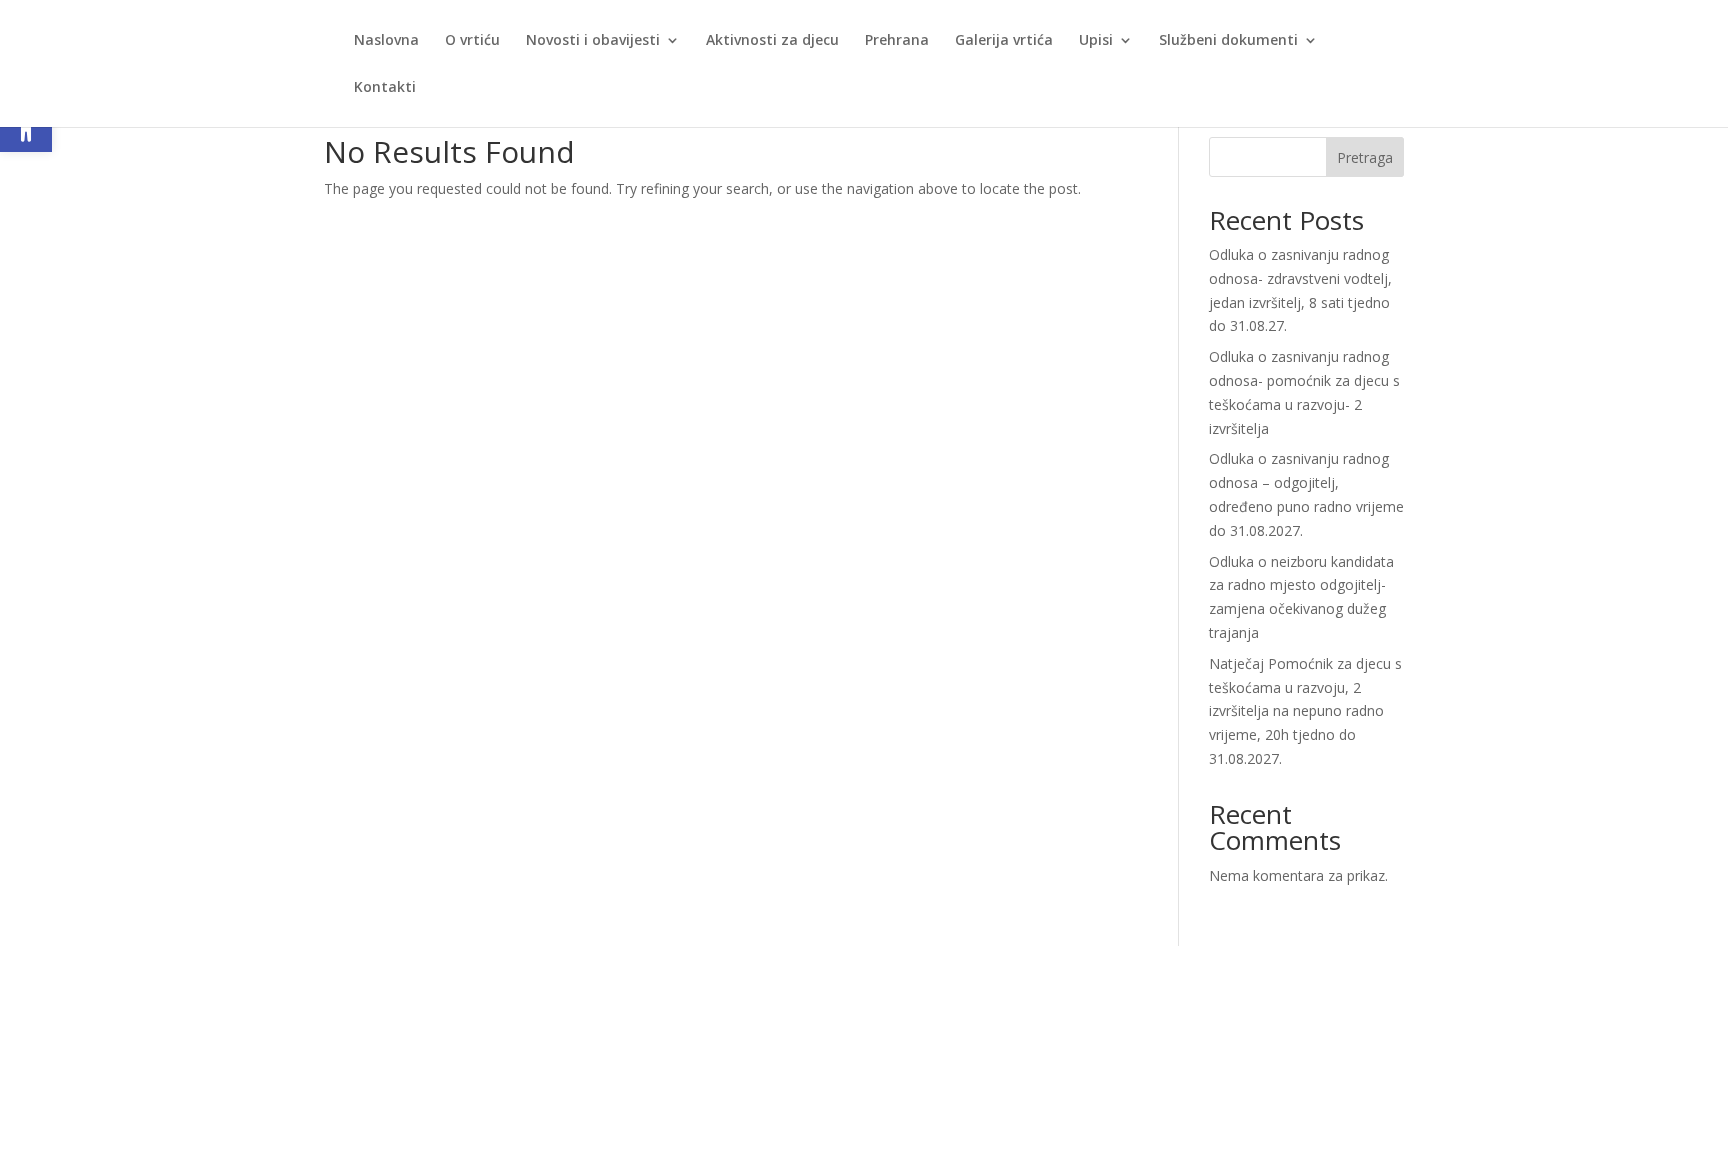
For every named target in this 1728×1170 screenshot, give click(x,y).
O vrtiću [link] (472, 41)
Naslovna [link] (386, 41)
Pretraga (1365, 157)
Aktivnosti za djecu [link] (772, 41)
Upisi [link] (1096, 41)
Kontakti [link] (385, 88)
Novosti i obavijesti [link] (593, 41)
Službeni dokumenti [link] (1228, 41)
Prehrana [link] (897, 41)
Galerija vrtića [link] (1004, 41)
